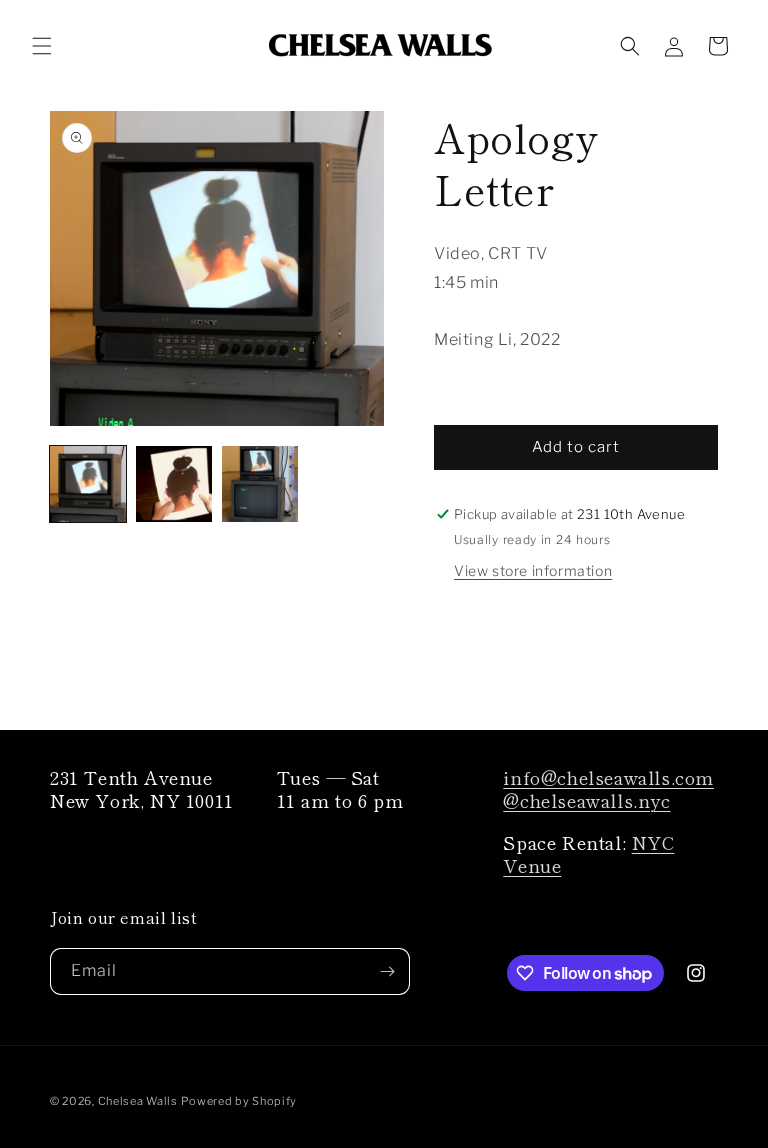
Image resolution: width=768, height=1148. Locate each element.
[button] (42, 46)
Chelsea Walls (138, 1101)
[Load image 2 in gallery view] (174, 484)
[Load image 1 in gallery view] (88, 484)
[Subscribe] (387, 971)
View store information (533, 570)
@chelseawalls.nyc (586, 800)
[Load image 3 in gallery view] (260, 484)
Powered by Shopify (239, 1101)
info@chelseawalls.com (608, 777)
